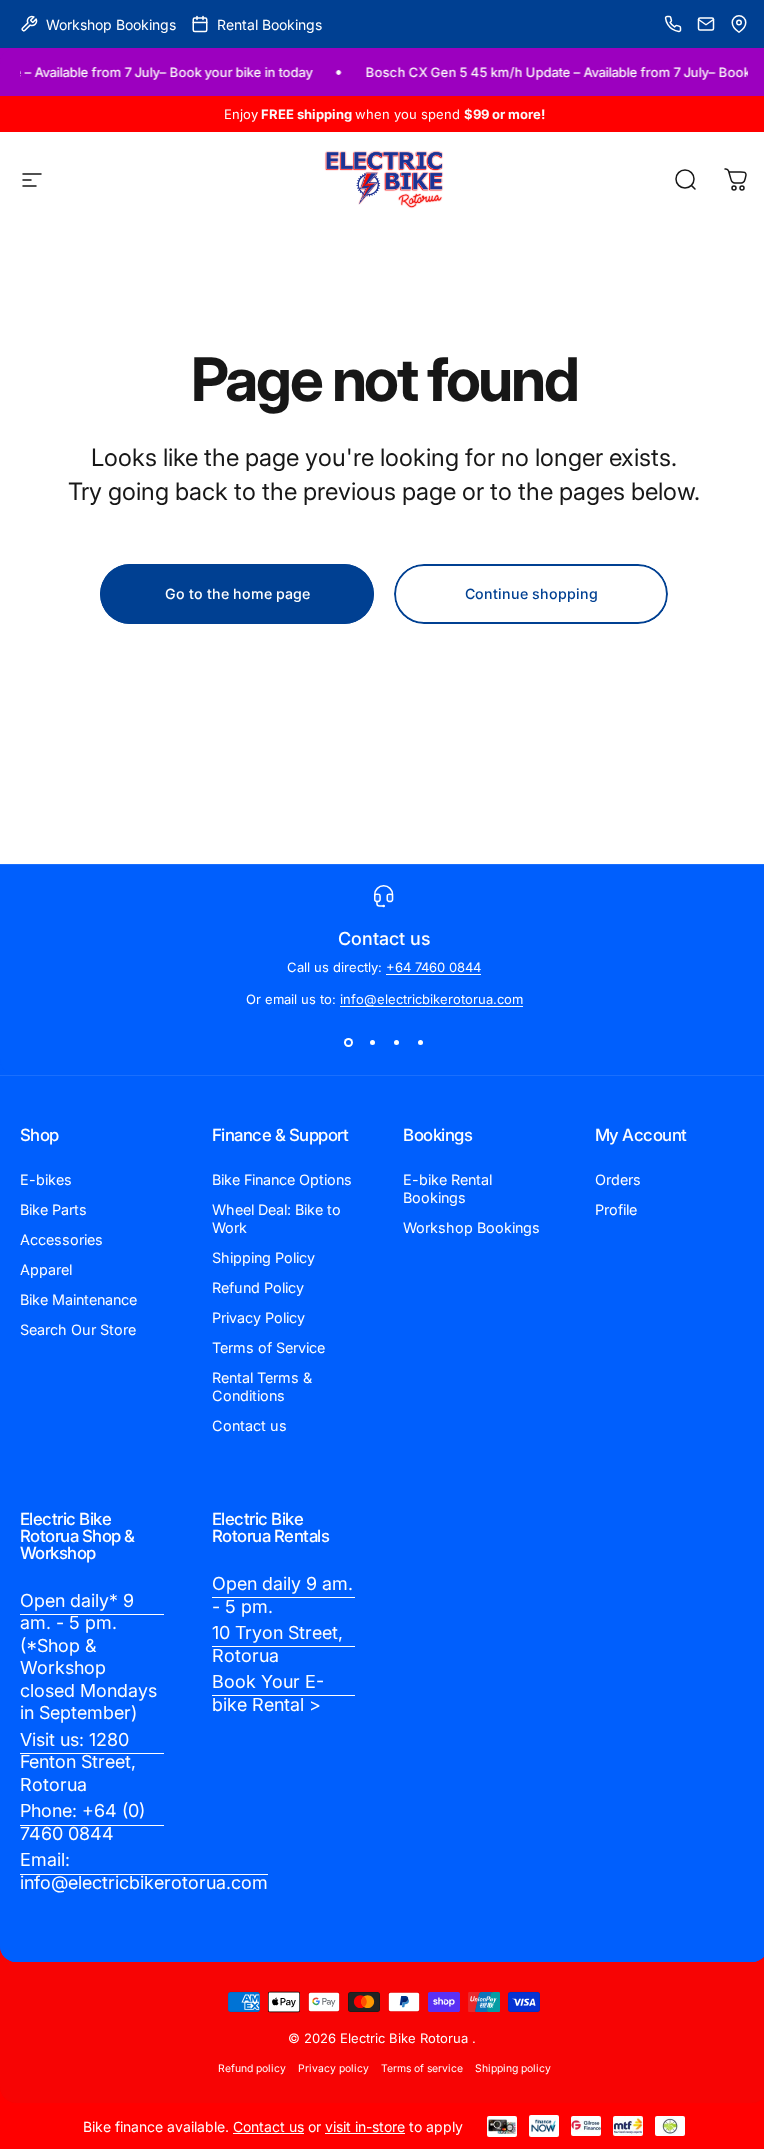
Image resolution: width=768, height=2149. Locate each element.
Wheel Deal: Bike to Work (276, 1218)
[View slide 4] (420, 1043)
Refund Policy (258, 1287)
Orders (618, 1179)
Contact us (249, 1425)
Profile (616, 1209)
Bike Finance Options (282, 1179)
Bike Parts (53, 1209)
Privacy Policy (258, 1317)
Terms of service (422, 2068)
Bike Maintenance (78, 1299)
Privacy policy (333, 2068)
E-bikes (46, 1179)
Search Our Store (78, 1329)
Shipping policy (513, 2068)
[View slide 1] (348, 1043)
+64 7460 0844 (433, 967)
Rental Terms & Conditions (262, 1386)
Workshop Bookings (471, 1227)
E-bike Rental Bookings (447, 1188)
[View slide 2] (372, 1043)
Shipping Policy (263, 1257)
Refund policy (252, 2068)
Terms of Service (268, 1347)
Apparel (46, 1269)
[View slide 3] (396, 1043)
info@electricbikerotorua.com (431, 999)
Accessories (61, 1239)
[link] (92, 1657)
